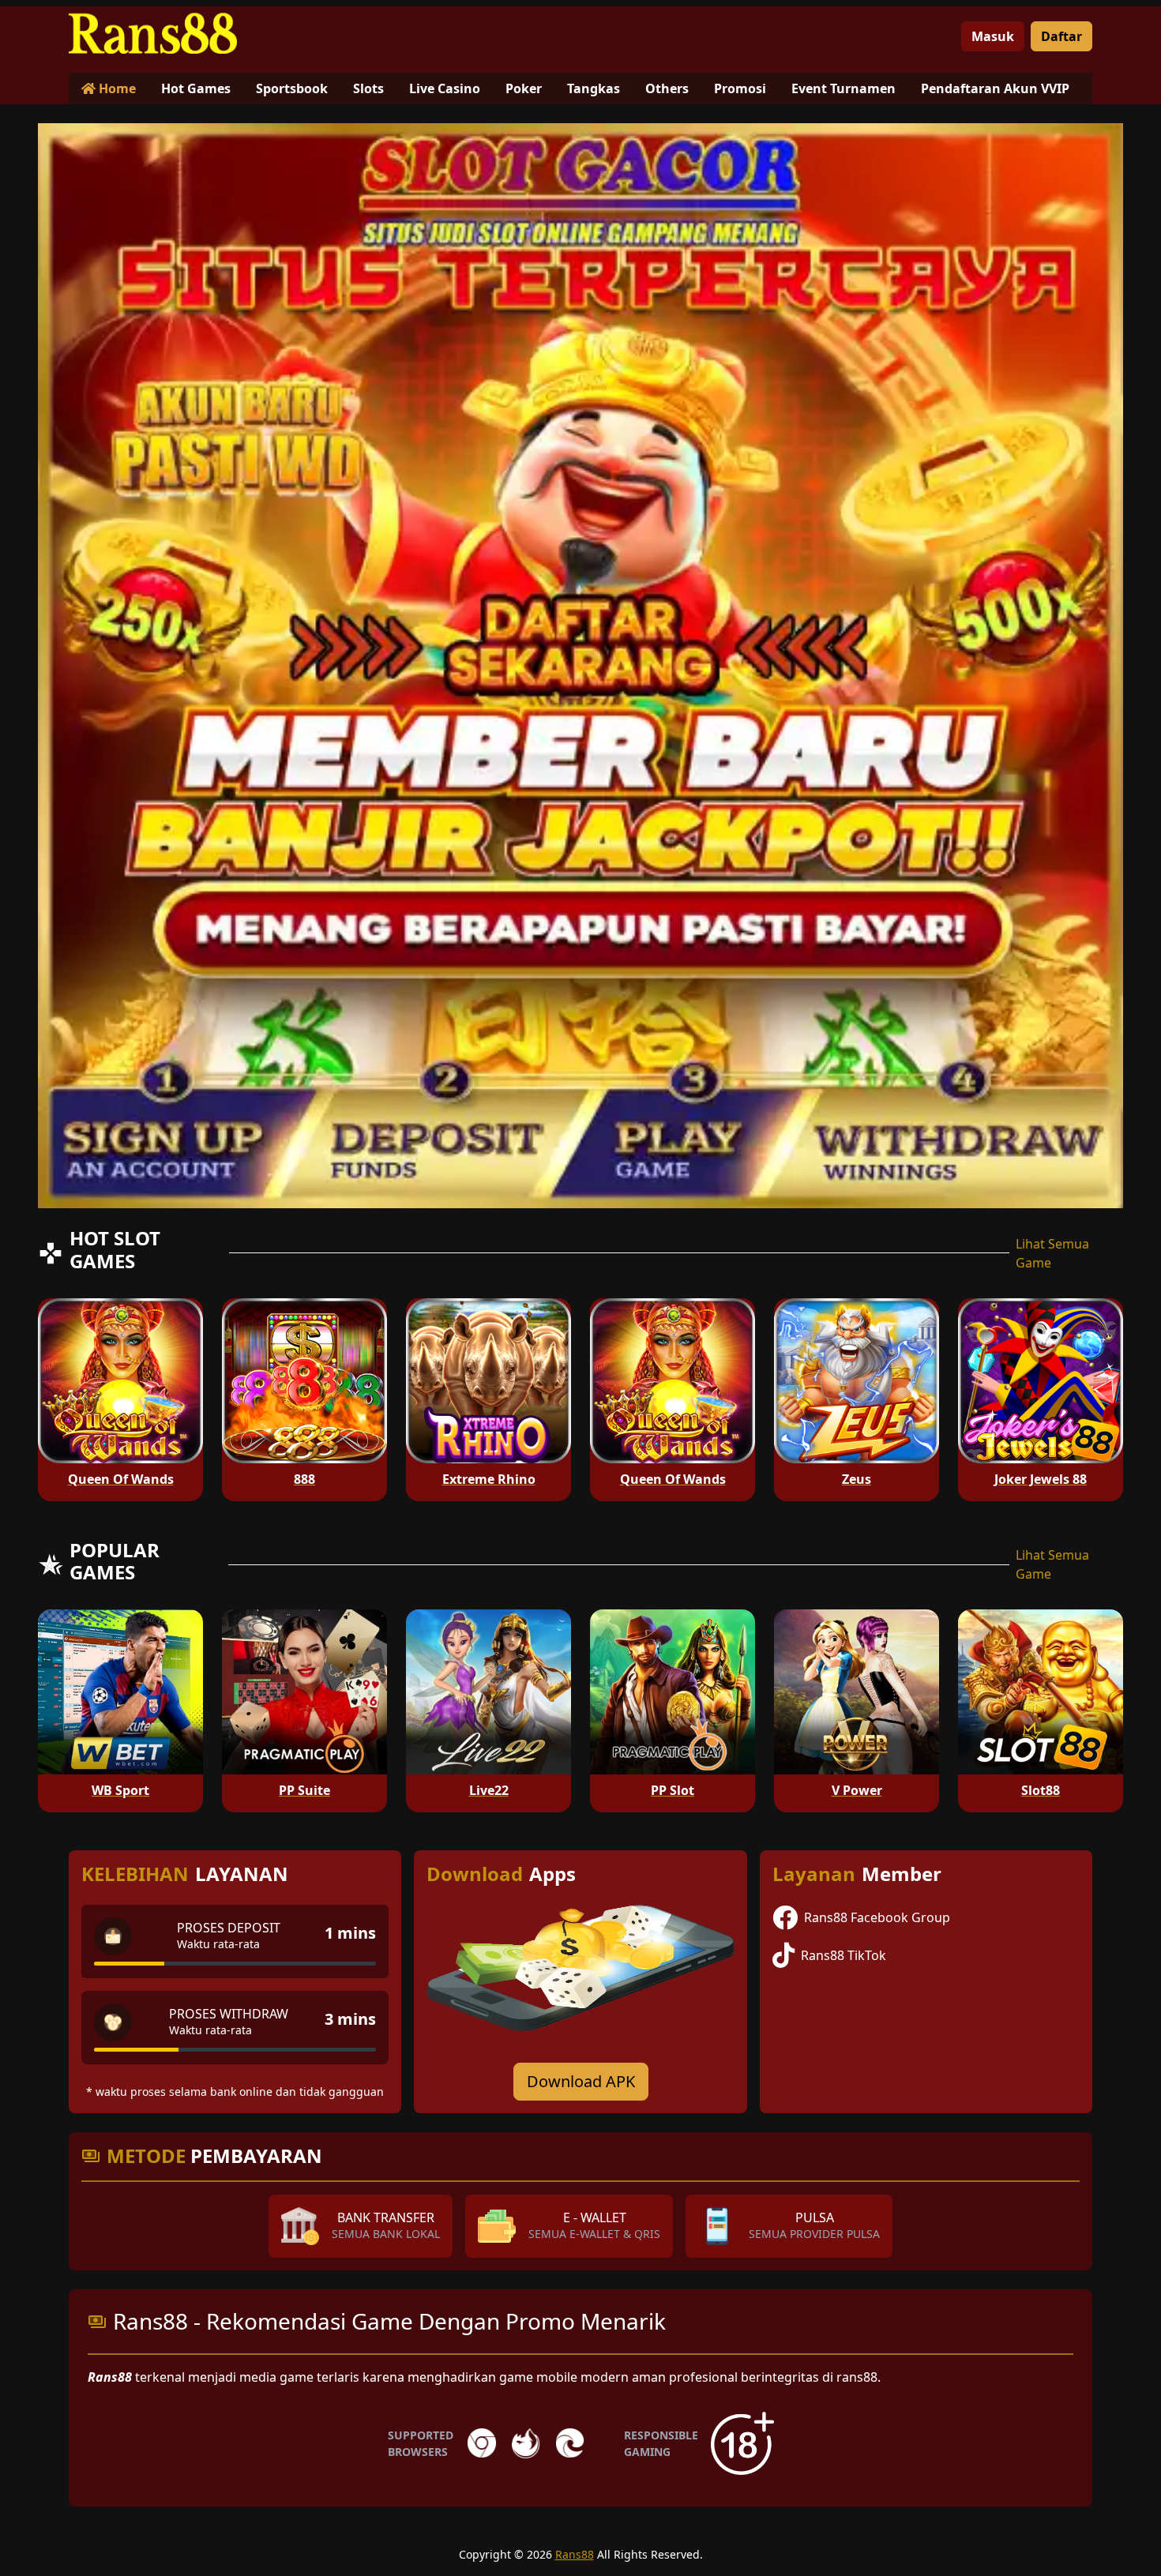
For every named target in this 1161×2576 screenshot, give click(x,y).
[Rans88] (167, 30)
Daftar (1061, 36)
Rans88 (575, 2554)
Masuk (993, 36)
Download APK (581, 2081)
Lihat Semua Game (1052, 1253)
